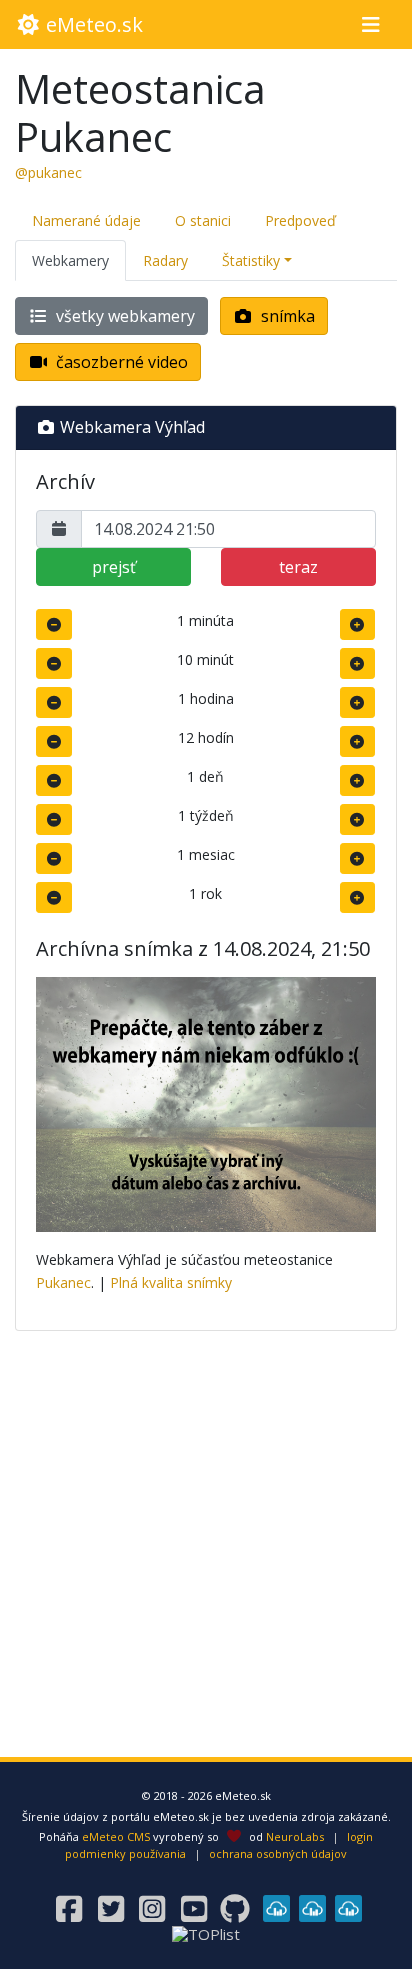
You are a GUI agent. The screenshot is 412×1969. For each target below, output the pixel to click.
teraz (298, 567)
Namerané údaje (86, 220)
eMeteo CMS (116, 1836)
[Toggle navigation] (370, 25)
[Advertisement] (206, 1553)
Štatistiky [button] (251, 260)
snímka (286, 316)
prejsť (114, 567)
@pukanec (48, 172)
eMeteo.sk (92, 24)
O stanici (203, 220)
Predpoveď (300, 220)
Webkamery (70, 260)
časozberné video (120, 362)
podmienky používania (125, 1853)
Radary (165, 260)
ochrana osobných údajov (278, 1853)
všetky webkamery (123, 316)
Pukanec (63, 1282)
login (360, 1836)
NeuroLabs (295, 1836)
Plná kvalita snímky (171, 1282)
